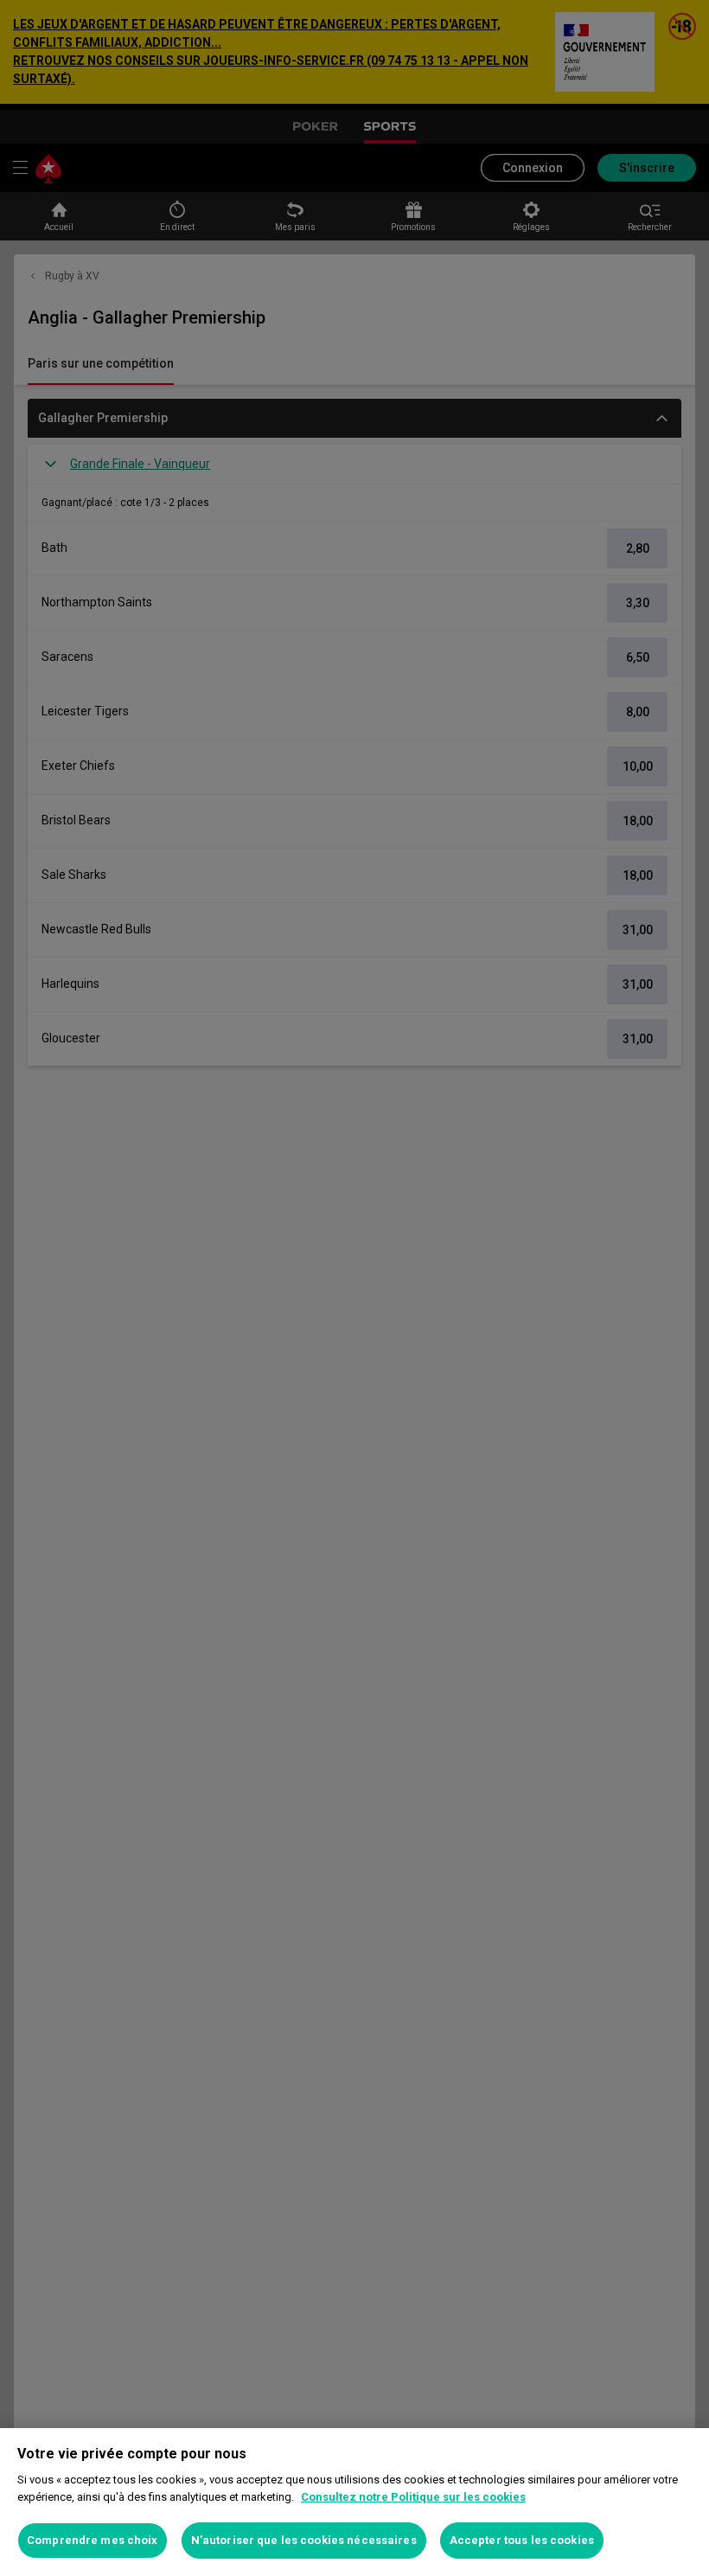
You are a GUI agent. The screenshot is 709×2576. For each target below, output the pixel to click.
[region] (354, 2502)
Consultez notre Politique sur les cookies (413, 2497)
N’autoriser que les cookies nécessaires (304, 2540)
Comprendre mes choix (93, 2540)
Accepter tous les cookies (522, 2540)
